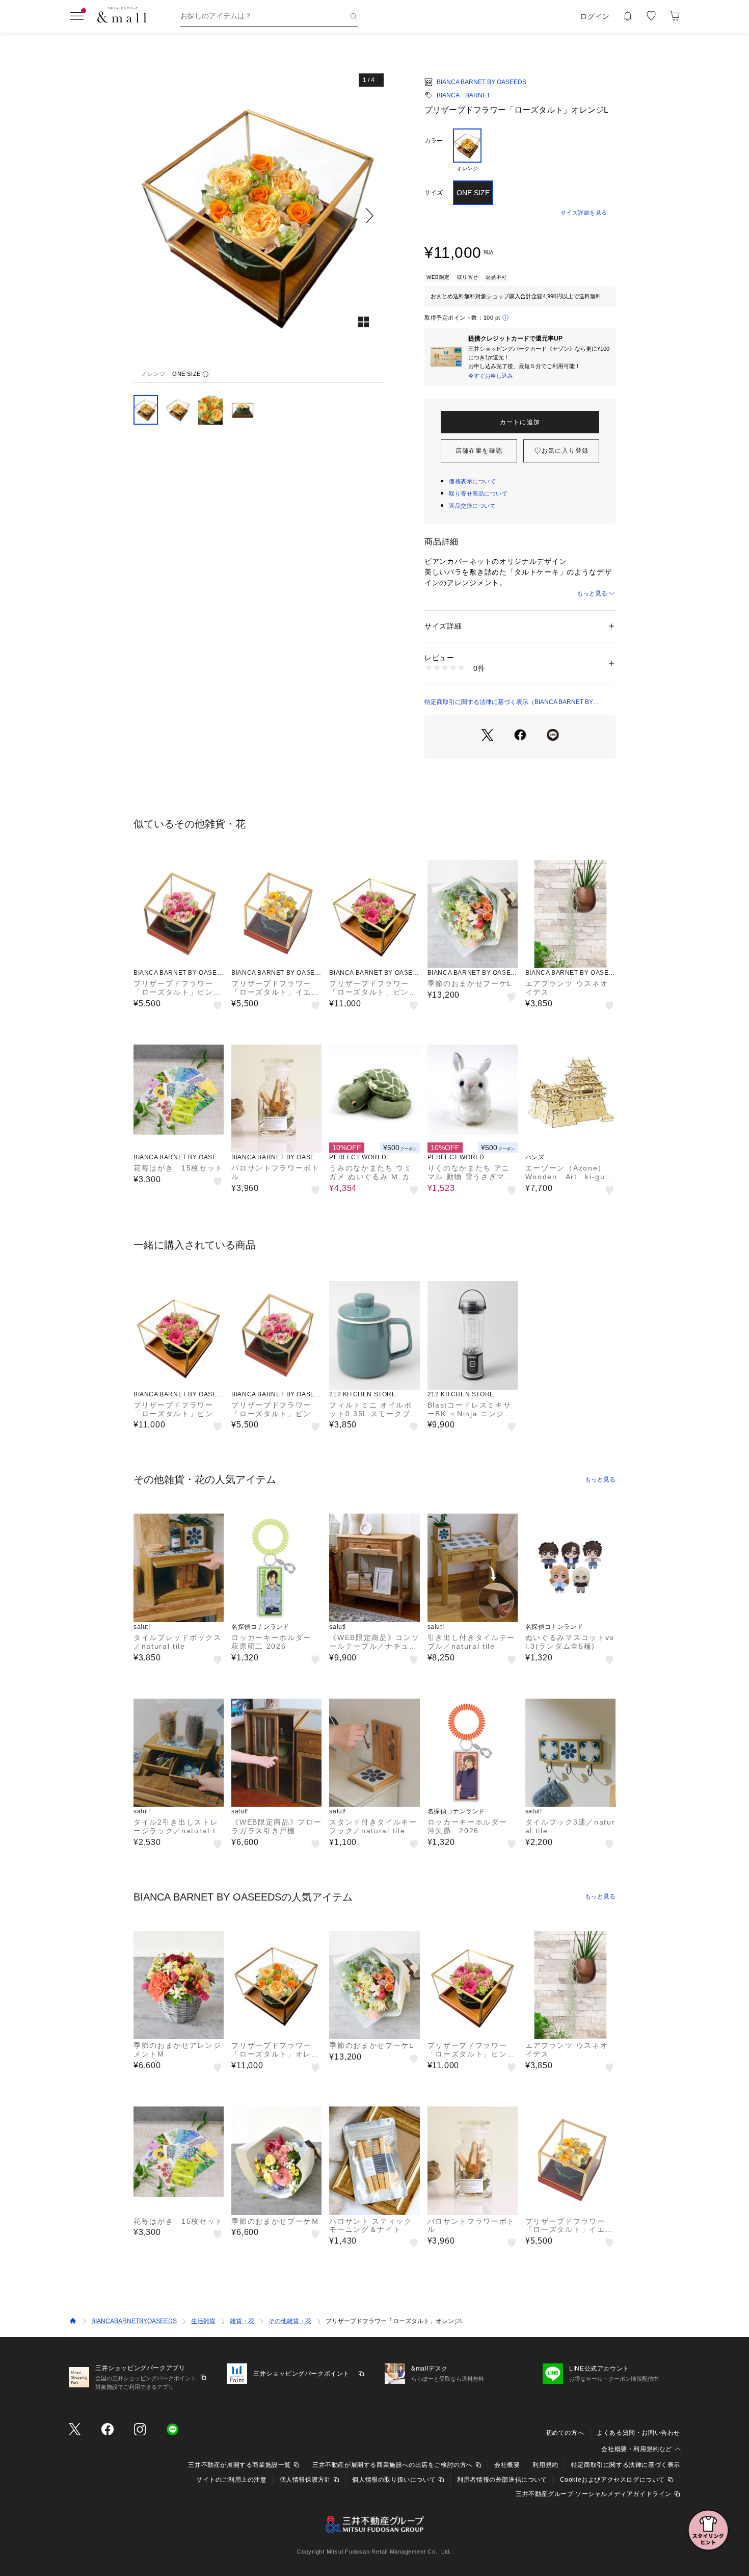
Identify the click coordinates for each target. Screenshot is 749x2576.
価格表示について (472, 481)
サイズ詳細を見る (584, 213)
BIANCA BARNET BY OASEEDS (481, 82)
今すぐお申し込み (491, 376)
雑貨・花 (242, 2321)
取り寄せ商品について (478, 493)
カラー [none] (434, 141)
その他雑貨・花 (290, 2321)
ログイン (595, 16)
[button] (259, 215)
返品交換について (472, 506)
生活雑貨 (203, 2321)
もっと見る (592, 593)
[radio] (467, 150)
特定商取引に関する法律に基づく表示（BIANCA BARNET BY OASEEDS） (509, 702)
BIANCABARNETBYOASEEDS (134, 2321)
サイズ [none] (434, 193)
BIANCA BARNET (463, 95)
